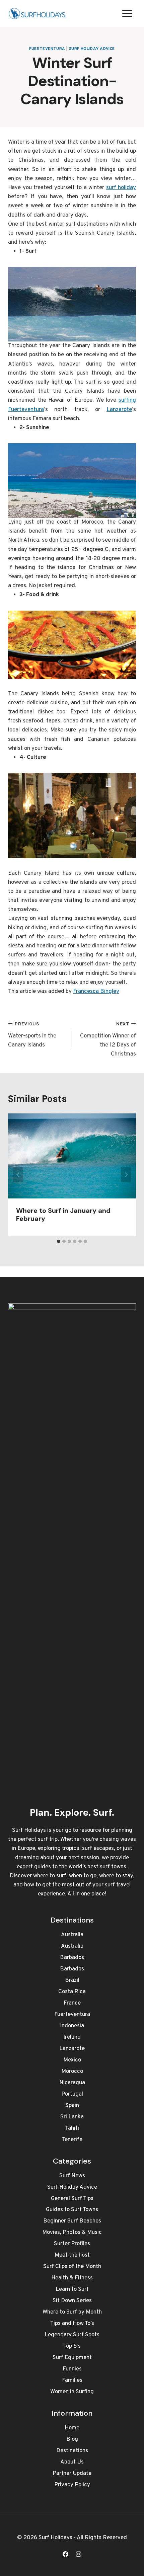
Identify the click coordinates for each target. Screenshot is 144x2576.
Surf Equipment (72, 2358)
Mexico (72, 2060)
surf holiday (121, 188)
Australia (72, 1935)
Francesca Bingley (96, 992)
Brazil (72, 1980)
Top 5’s (72, 2346)
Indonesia (72, 2026)
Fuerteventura (47, 49)
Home (72, 2428)
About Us (72, 2462)
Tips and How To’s (72, 2324)
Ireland (72, 2037)
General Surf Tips (72, 2199)
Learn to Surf (72, 2289)
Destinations (72, 2451)
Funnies (72, 2369)
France (72, 2003)
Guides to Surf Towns (72, 2210)
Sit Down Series (72, 2301)
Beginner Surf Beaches (72, 2221)
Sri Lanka (72, 2117)
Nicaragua (72, 2083)
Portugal (72, 2094)
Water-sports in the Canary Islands (32, 1035)
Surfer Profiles (72, 2244)
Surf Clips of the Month (72, 2267)
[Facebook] (65, 2554)
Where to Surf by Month (72, 2312)
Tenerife (72, 2140)
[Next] (126, 1175)
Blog (72, 2439)
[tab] (59, 1241)
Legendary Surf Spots (72, 2335)
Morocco (72, 2072)
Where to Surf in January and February (63, 1215)
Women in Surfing (72, 2392)
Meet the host (72, 2255)
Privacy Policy (72, 2485)
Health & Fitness (72, 2278)
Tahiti (72, 2128)
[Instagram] (79, 2554)
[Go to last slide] (18, 1175)
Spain (72, 2106)
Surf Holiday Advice (92, 49)
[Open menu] (127, 13)
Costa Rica (72, 1992)
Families (72, 2380)
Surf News (72, 2176)
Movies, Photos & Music (72, 2233)
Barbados (72, 1958)
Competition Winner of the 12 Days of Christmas (108, 1040)
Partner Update (72, 2474)
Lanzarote (119, 410)
